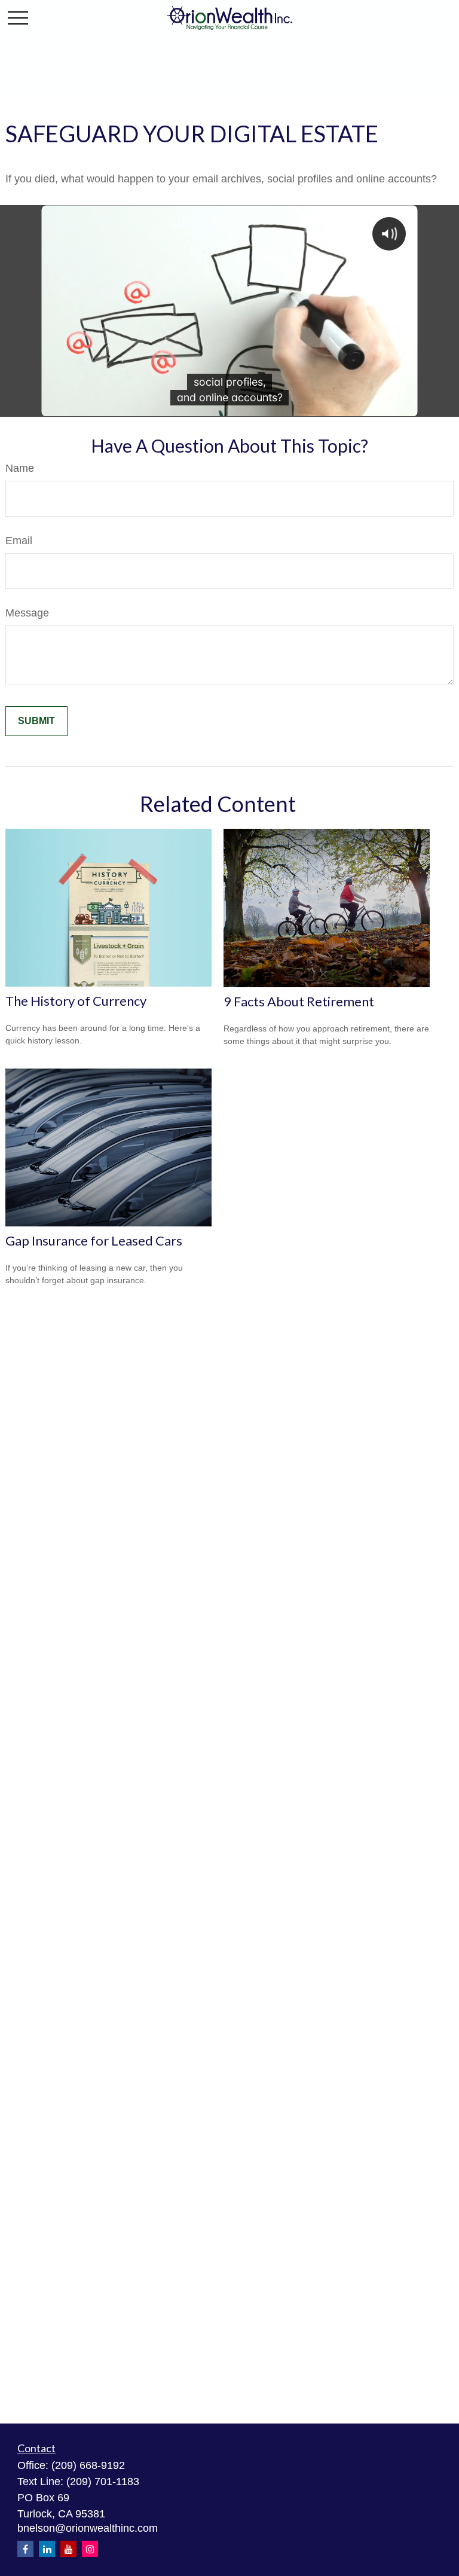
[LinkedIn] (47, 2549)
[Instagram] (90, 2549)
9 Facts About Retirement (299, 1001)
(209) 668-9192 (88, 2465)
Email (19, 541)
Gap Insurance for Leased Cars (94, 1240)
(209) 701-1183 (103, 2482)
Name (20, 468)
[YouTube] (68, 2549)
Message (27, 613)
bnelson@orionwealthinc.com (88, 2528)
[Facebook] (25, 2549)
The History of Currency (76, 1001)
